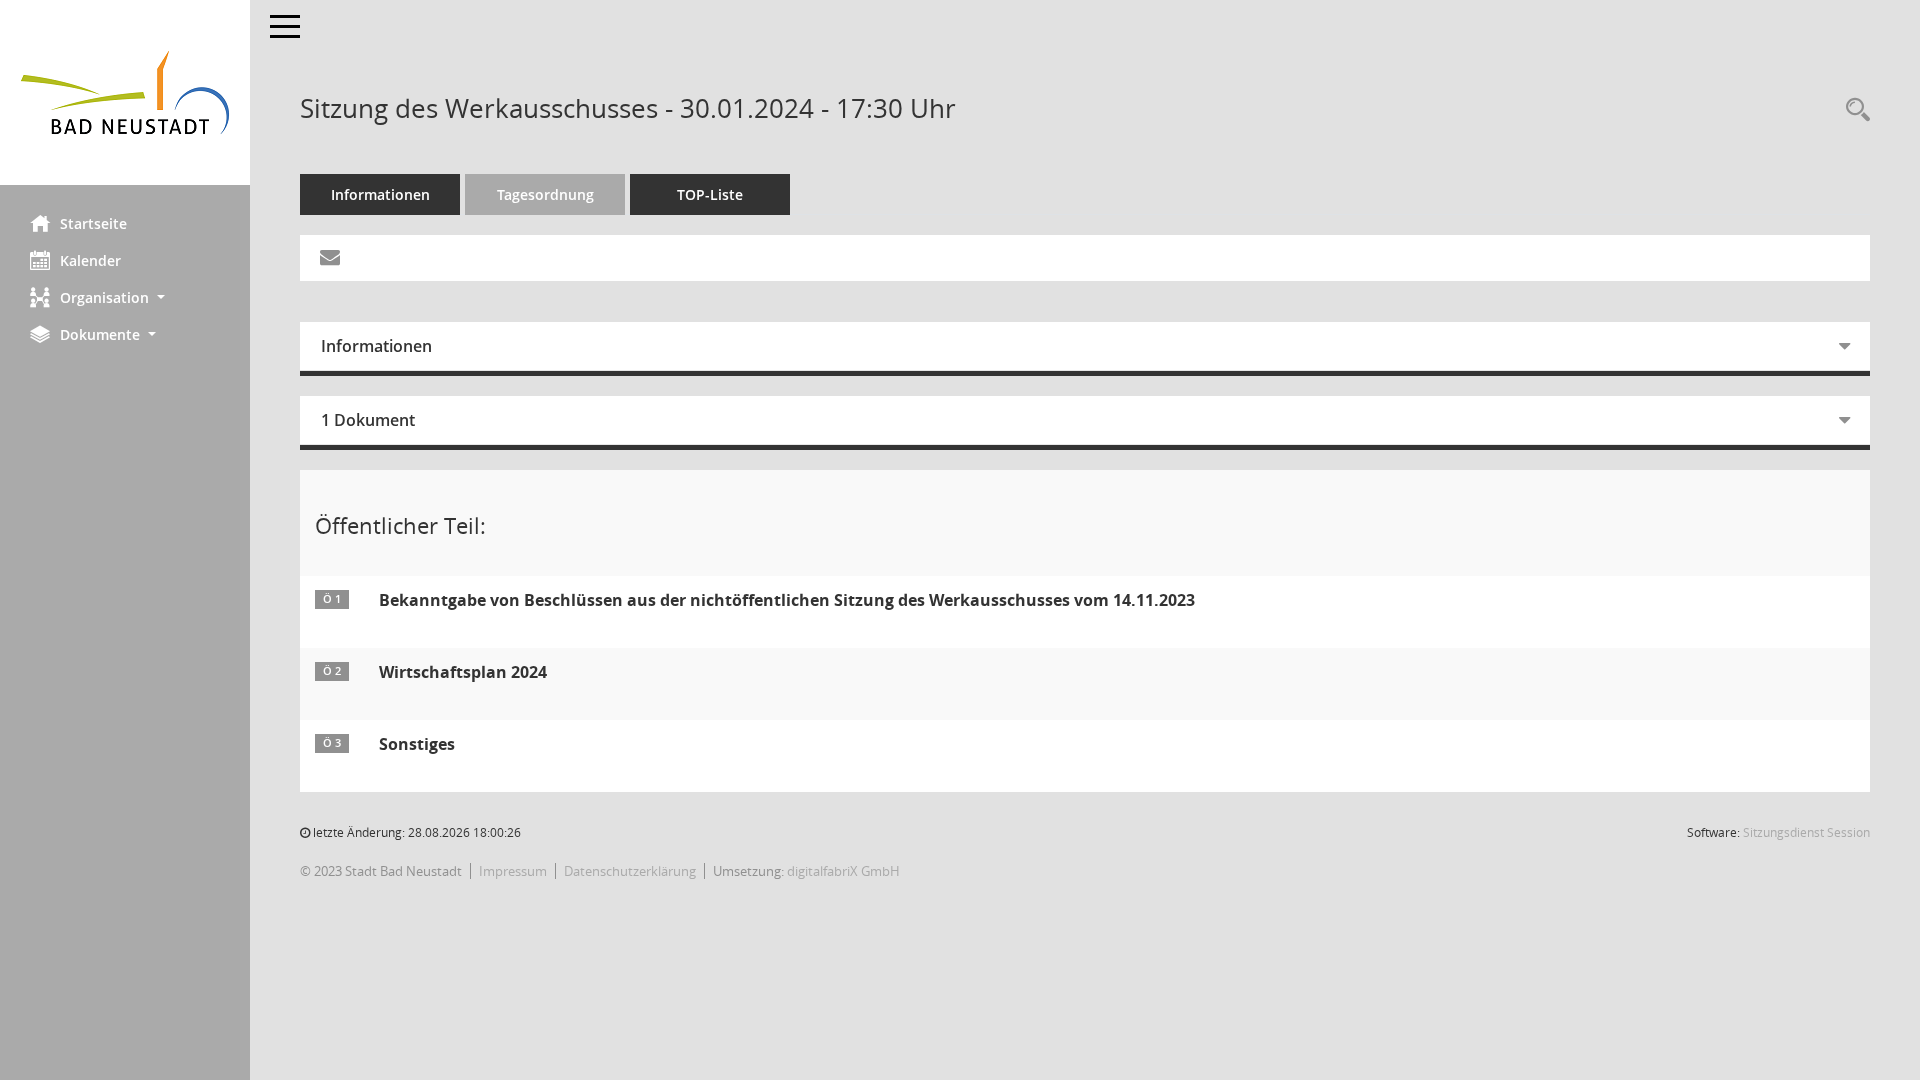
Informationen (380, 194)
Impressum (513, 871)
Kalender (90, 260)
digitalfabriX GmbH (843, 871)
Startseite (93, 223)
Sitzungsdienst (1806, 832)
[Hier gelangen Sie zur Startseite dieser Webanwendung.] (125, 92)
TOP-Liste (710, 194)
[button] (125, 297)
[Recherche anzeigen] (1853, 110)
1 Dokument (368, 420)
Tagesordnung (545, 194)
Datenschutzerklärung (630, 871)
